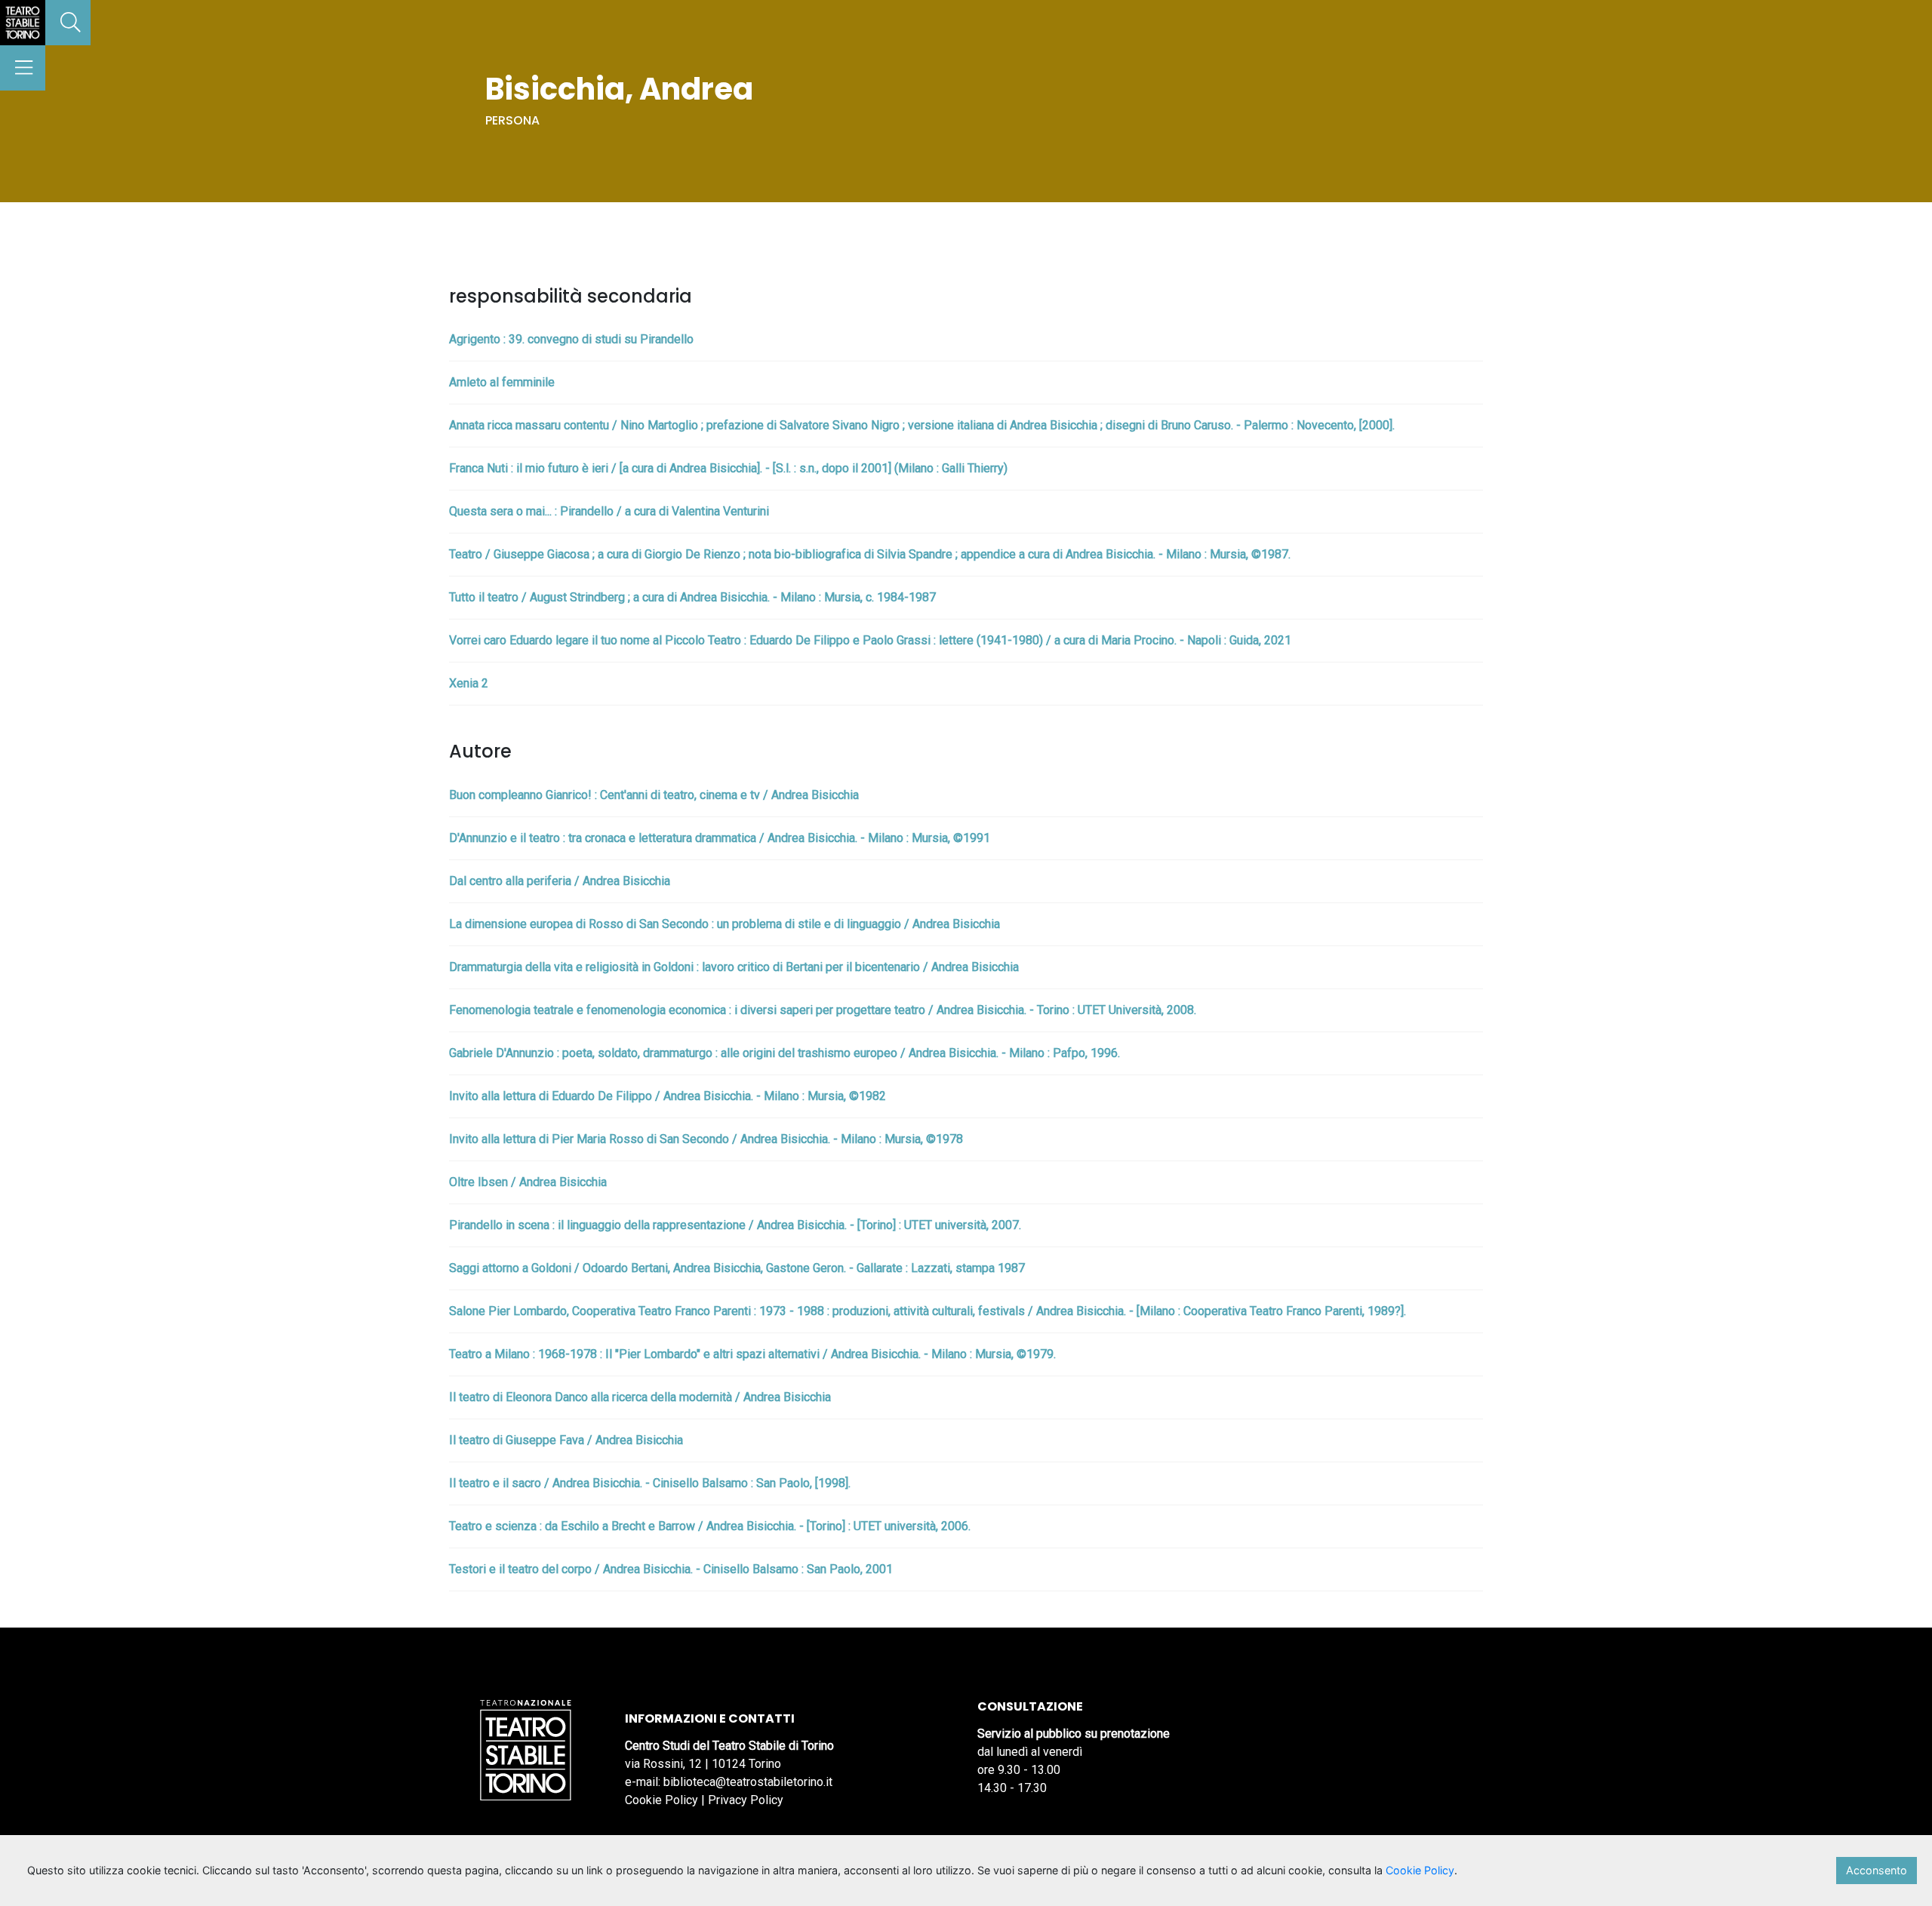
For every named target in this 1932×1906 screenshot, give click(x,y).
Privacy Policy (746, 1800)
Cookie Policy (661, 1800)
